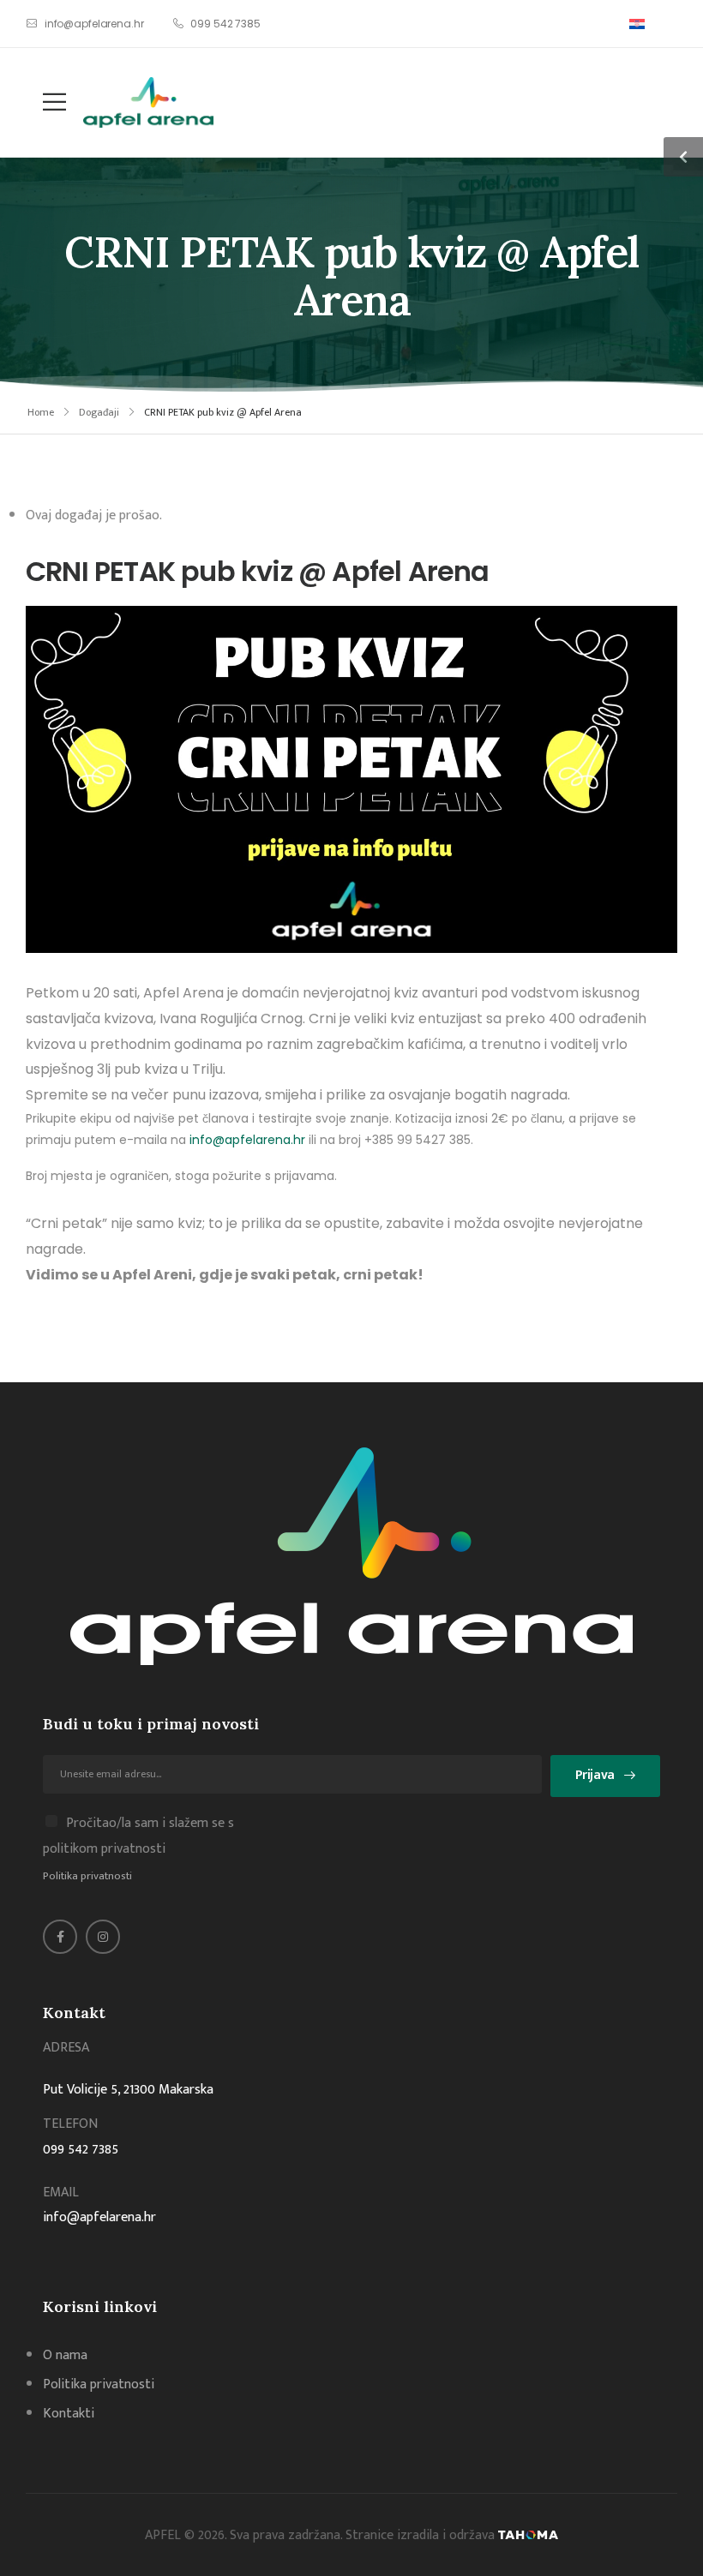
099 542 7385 (81, 2150)
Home (41, 412)
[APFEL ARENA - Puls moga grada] (148, 102)
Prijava (595, 1775)
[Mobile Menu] (46, 102)
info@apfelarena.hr (247, 1140)
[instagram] (103, 1937)
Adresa (66, 2048)
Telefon (70, 2124)
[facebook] (60, 1937)
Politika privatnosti (87, 1876)
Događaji (99, 412)
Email (61, 2193)
